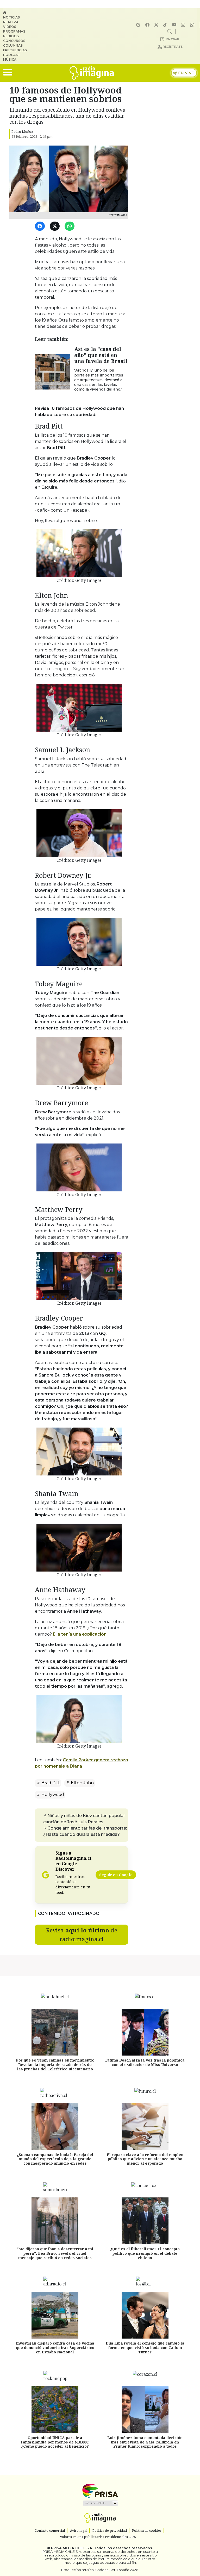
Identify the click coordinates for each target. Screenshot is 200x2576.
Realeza (11, 22)
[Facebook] (148, 25)
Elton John (82, 1783)
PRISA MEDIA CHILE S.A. (72, 2548)
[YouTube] (175, 25)
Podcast (12, 55)
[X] (157, 25)
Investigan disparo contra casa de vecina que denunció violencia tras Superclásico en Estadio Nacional (55, 2348)
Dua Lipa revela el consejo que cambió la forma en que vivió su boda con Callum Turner (145, 2348)
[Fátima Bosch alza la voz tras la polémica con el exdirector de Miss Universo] (145, 2032)
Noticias (11, 17)
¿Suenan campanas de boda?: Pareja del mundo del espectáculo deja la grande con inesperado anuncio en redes (55, 2159)
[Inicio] (17, 13)
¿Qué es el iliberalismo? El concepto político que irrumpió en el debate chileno (145, 2253)
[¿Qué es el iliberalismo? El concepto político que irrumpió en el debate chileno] (145, 2221)
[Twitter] (56, 226)
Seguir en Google (116, 1875)
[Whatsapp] (193, 25)
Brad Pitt (50, 1783)
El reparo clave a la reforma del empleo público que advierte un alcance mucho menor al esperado (145, 2159)
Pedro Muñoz (22, 131)
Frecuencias (15, 50)
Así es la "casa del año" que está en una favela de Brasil (101, 355)
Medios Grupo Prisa (100, 2503)
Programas (14, 31)
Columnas (13, 45)
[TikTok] (166, 25)
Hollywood (52, 1795)
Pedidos (11, 36)
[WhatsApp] (70, 226)
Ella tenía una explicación (80, 1634)
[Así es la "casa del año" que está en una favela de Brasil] (52, 372)
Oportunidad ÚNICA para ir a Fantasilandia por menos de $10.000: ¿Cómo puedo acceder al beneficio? (55, 2442)
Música (10, 59)
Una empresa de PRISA (100, 2490)
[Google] (139, 25)
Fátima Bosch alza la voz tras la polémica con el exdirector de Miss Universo (145, 2062)
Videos (10, 27)
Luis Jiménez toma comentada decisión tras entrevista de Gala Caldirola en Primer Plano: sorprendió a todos (145, 2442)
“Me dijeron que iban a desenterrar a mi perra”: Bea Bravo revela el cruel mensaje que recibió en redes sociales (55, 2253)
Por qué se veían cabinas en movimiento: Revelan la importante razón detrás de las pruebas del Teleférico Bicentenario (55, 2065)
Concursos (14, 41)
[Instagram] (184, 25)
